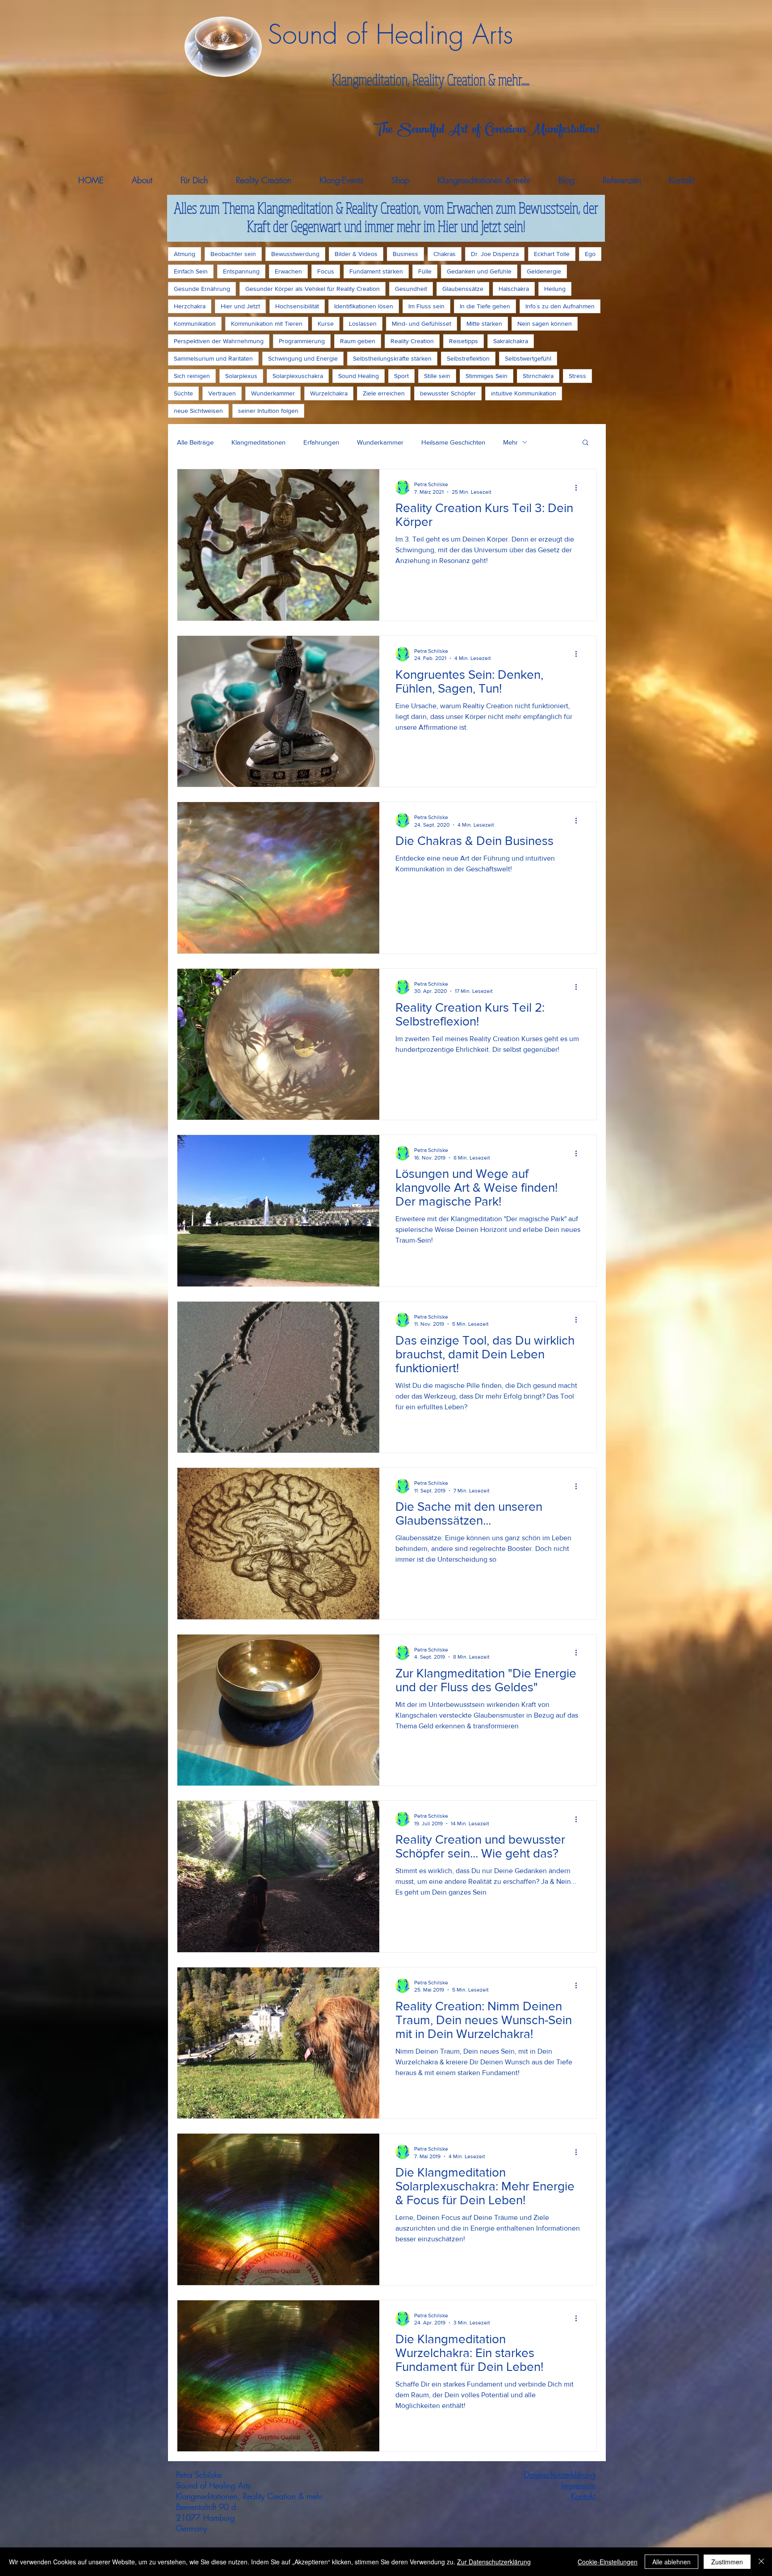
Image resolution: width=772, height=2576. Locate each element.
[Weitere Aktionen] (579, 487)
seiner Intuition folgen (268, 411)
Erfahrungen (321, 442)
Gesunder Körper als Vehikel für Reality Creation (313, 289)
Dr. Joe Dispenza (495, 254)
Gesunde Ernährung (202, 289)
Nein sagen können (545, 324)
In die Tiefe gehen (485, 306)
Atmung (185, 254)
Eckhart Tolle (552, 254)
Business (405, 254)
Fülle (425, 271)
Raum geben (358, 341)
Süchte (183, 393)
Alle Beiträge (195, 442)
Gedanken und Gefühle (479, 271)
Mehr (510, 442)
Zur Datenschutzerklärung (494, 2562)
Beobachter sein (233, 254)
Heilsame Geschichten (453, 442)
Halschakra (514, 289)
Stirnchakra (538, 376)
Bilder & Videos (356, 254)
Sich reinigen (192, 376)
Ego (590, 254)
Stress (577, 376)
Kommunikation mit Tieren (267, 324)
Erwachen (288, 271)
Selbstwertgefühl (528, 358)
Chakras (445, 254)
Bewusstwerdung (295, 254)
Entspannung (241, 271)
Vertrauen (222, 393)
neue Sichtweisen (198, 411)
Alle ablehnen (671, 2562)
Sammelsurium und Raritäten (213, 358)
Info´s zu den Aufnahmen (560, 306)
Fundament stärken (376, 271)
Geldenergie (544, 271)
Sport (401, 376)
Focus (326, 271)
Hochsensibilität (297, 306)
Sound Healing (359, 376)
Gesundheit (411, 289)
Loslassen (363, 324)
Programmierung (302, 341)
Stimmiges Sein (487, 376)
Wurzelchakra (329, 393)
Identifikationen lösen (364, 306)
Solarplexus (241, 376)
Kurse (326, 324)
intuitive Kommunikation (524, 393)
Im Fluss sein (426, 306)
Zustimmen (727, 2562)
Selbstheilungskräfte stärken (392, 358)
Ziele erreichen (384, 393)
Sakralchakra (511, 341)
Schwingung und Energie (303, 358)
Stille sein (437, 376)
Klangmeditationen (258, 442)
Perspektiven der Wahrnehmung (219, 341)
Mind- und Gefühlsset (422, 324)
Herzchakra (190, 306)
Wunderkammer (273, 393)
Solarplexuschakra (298, 376)
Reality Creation (412, 341)
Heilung (555, 289)
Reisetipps (464, 341)
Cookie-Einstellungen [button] (608, 2562)
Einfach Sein (191, 271)
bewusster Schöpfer (448, 393)
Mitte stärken (484, 324)
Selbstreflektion (468, 358)
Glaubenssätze (463, 289)
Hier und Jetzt (240, 306)
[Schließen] (761, 2562)
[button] (585, 443)
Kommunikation (195, 324)
